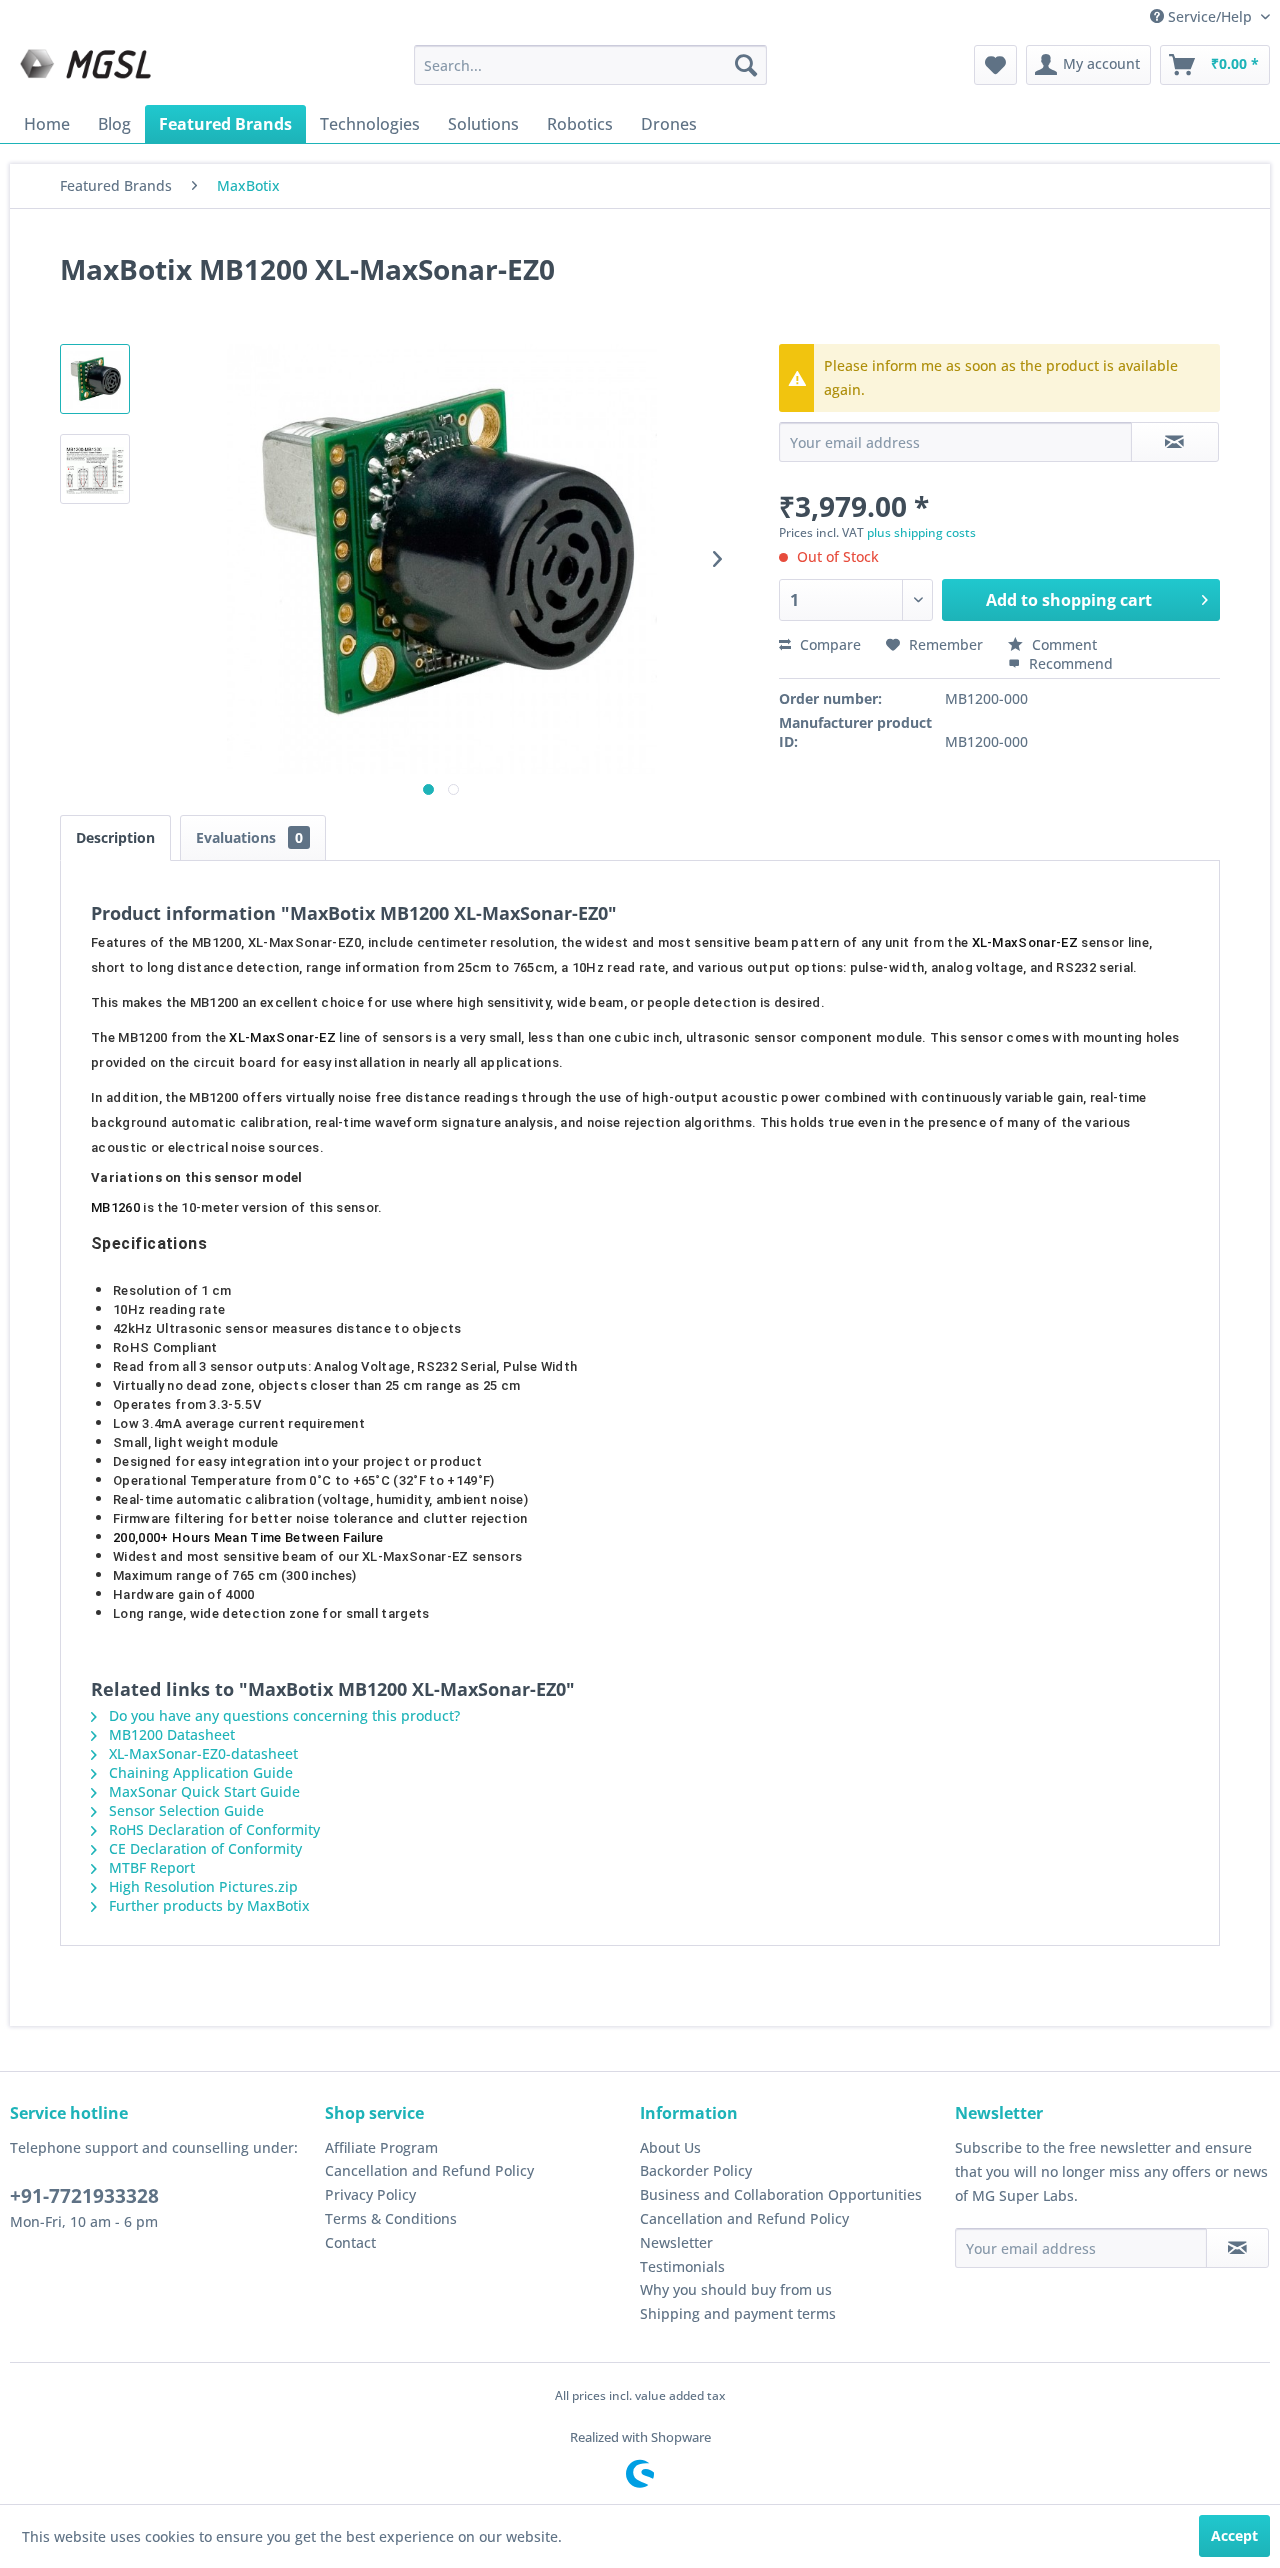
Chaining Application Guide (199, 1772)
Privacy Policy (370, 2194)
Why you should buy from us (736, 2289)
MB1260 (115, 1207)
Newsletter (676, 2242)
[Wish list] (995, 65)
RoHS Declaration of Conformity (212, 1829)
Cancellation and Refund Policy (429, 2170)
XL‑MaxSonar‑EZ (1025, 942)
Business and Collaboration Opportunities (781, 2194)
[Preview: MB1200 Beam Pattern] (95, 469)
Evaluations (249, 837)
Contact (350, 2242)
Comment (1062, 644)
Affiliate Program (381, 2147)
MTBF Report (150, 1867)
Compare (828, 644)
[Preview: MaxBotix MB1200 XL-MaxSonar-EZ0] (95, 379)
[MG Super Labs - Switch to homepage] (88, 70)
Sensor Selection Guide (184, 1810)
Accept (1234, 2535)
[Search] (746, 65)
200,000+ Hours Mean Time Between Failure (248, 1537)
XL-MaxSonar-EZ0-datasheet (201, 1753)
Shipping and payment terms (738, 2313)
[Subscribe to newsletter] (1237, 2248)
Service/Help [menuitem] (1210, 16)
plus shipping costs (921, 532)
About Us (670, 2147)
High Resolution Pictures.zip (201, 1886)
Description (115, 837)
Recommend (1069, 663)
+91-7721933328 (84, 2196)
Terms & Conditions (391, 2218)
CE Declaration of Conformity (203, 1848)
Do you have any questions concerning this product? (282, 1715)
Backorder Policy (696, 2170)
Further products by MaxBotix (207, 1905)
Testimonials (682, 2266)
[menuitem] (590, 65)
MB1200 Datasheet (170, 1734)
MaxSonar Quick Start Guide (202, 1791)
